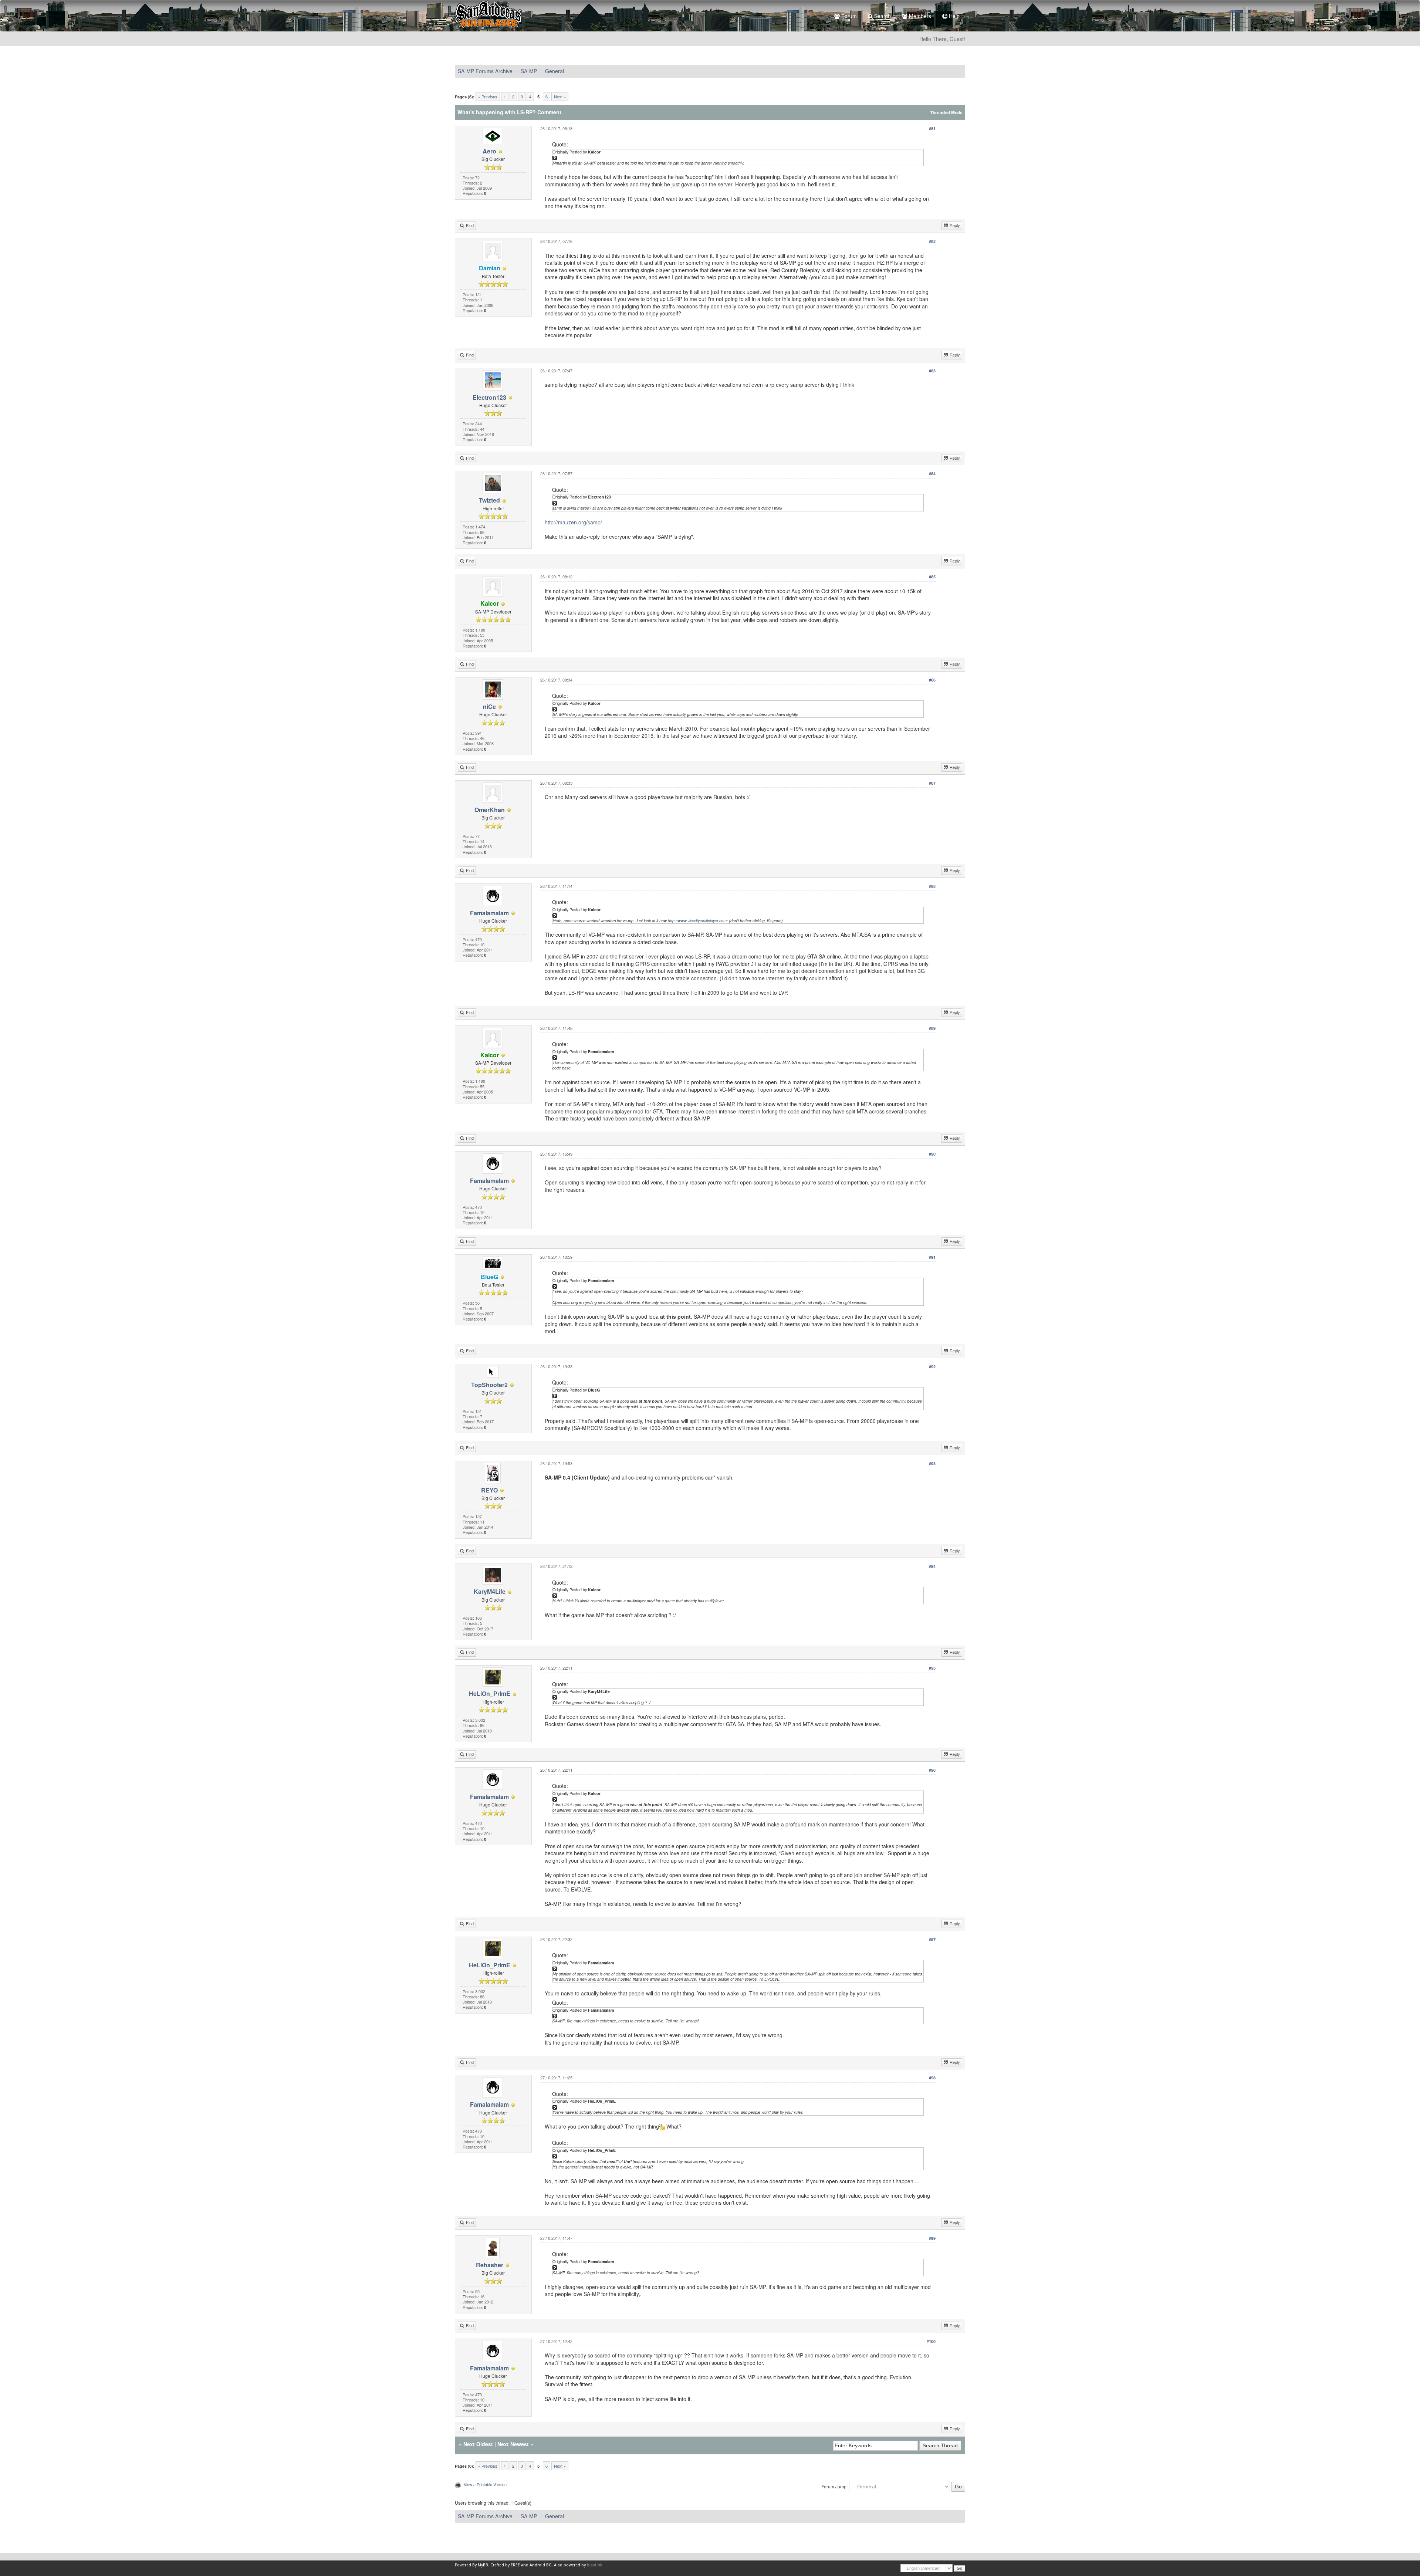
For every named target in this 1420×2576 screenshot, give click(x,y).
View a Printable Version (485, 2484)
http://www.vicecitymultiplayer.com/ (698, 921)
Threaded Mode (946, 113)
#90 (932, 1154)
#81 (932, 129)
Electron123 (489, 397)
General (555, 71)
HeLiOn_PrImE (490, 1693)
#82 (932, 241)
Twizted (489, 500)
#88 (932, 886)
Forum (848, 16)
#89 (932, 1028)
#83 (932, 371)
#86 (932, 680)
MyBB (483, 2565)
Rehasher (490, 2265)
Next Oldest (478, 2444)
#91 (932, 1257)
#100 (931, 2341)
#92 (932, 1367)
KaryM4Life (490, 1591)
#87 (932, 783)
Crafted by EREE (505, 2565)
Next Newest (513, 2444)
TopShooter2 (489, 1385)
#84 (932, 474)
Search (882, 16)
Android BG (541, 2565)
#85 (932, 577)
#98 (932, 2078)
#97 (932, 1939)
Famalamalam (489, 913)
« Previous (488, 97)
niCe (489, 706)
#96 (932, 1770)
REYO (489, 1490)
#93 (932, 1463)
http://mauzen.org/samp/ (573, 522)
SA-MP (529, 71)
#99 (932, 2238)
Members (919, 16)
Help (954, 16)
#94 (932, 1566)
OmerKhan (490, 810)
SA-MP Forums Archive (485, 71)
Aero (489, 151)
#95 (932, 1668)
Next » (560, 97)
